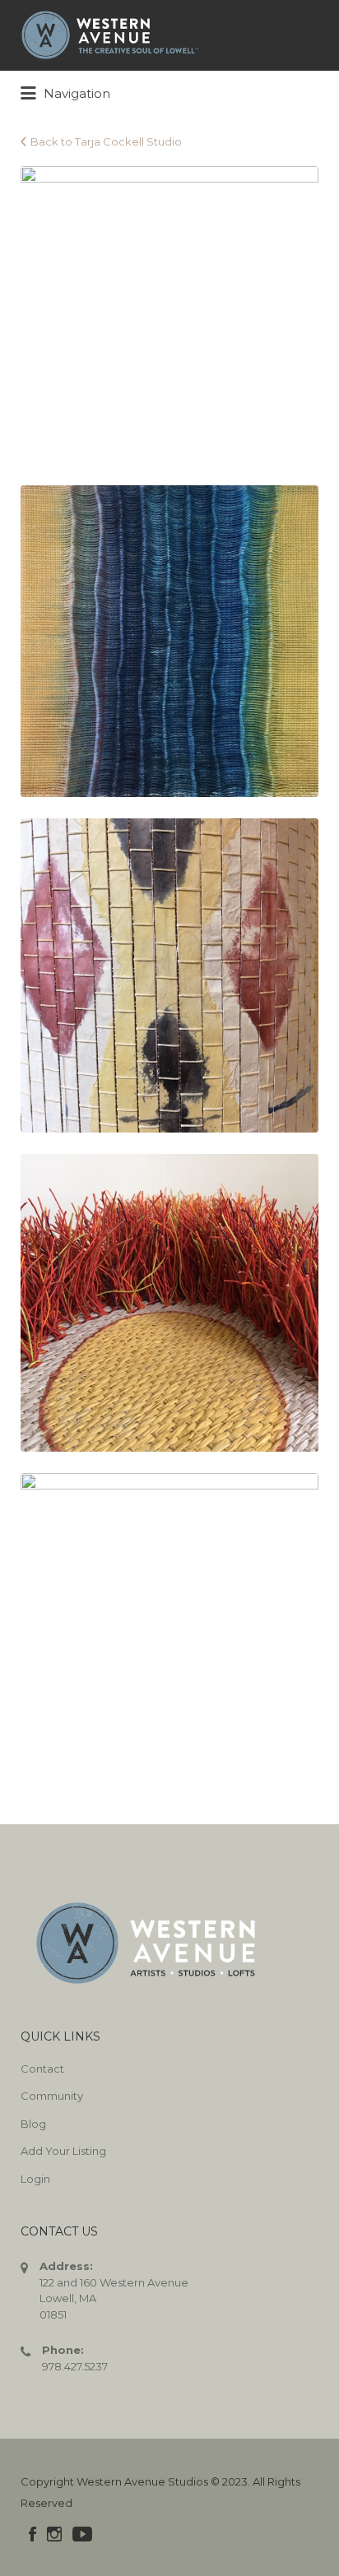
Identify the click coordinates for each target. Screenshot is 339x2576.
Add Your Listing (63, 2151)
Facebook (33, 2534)
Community (52, 2096)
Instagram (54, 2534)
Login (35, 2179)
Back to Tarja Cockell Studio (106, 141)
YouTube (82, 2534)
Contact (42, 2069)
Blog (33, 2124)
